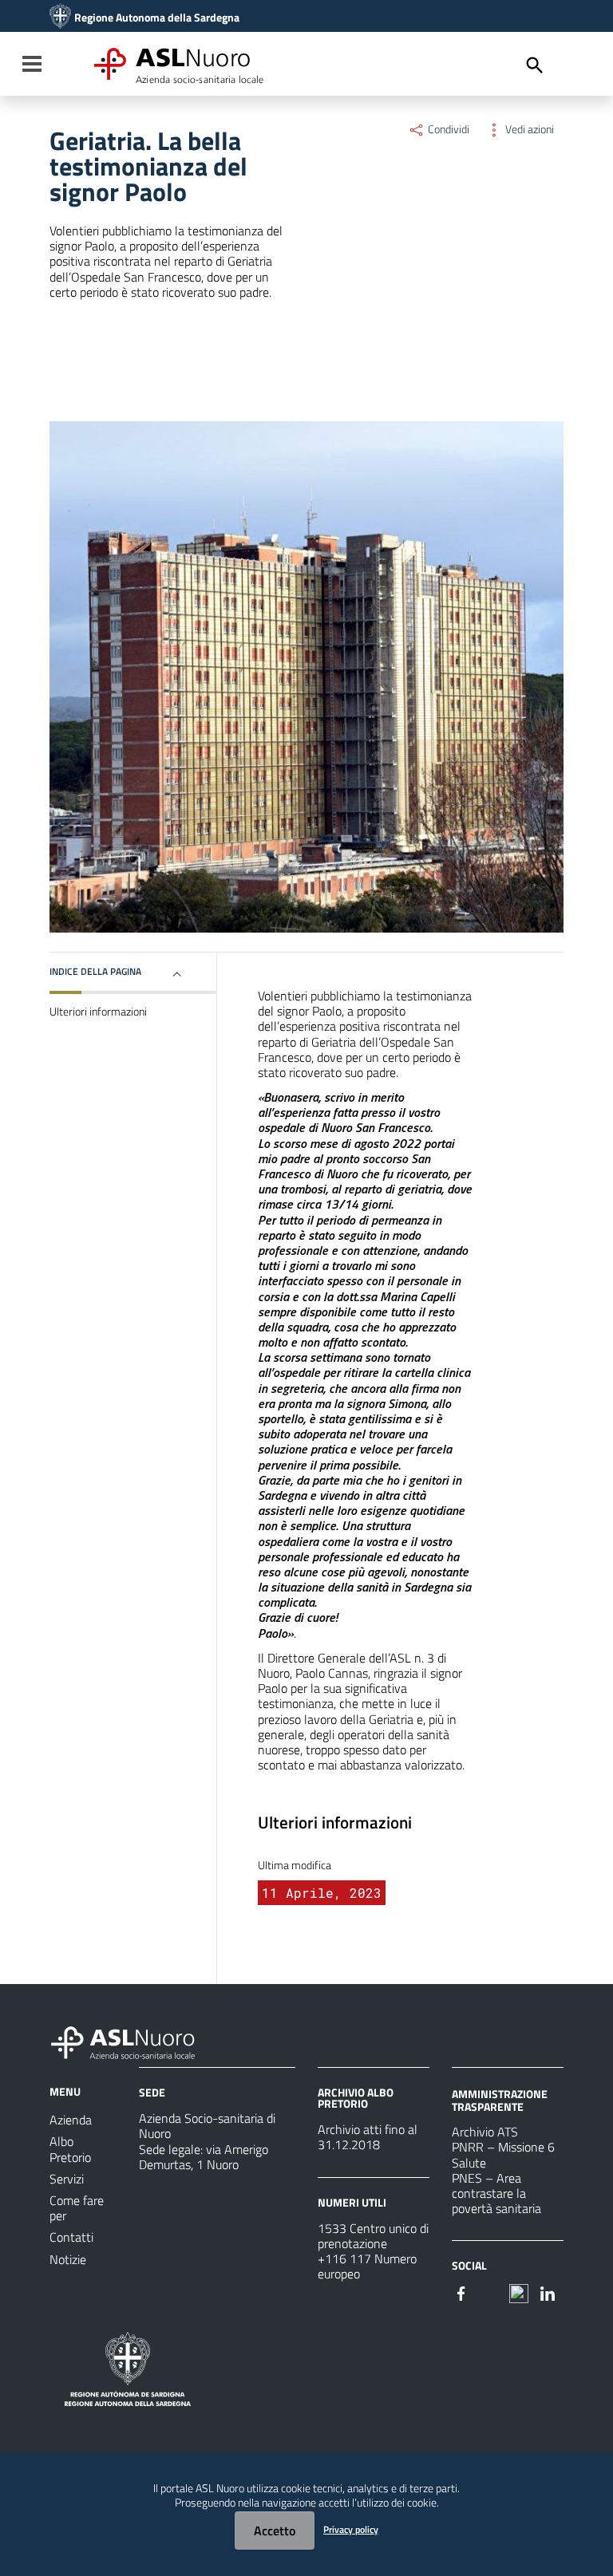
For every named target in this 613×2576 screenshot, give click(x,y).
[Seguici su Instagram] (490, 2292)
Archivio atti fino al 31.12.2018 (368, 2137)
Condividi (447, 129)
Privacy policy (351, 2529)
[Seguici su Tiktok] (519, 2292)
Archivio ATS (485, 2132)
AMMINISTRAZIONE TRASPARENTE (500, 2100)
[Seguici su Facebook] (461, 2292)
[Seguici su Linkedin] (548, 2292)
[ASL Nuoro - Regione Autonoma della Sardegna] (132, 2040)
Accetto (275, 2531)
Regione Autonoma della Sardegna (157, 18)
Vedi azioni (528, 129)
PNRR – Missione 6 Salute (503, 2154)
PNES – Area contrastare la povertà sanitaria (496, 2193)
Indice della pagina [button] (95, 971)
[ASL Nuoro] (60, 18)
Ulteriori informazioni (98, 1012)
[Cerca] (535, 65)
